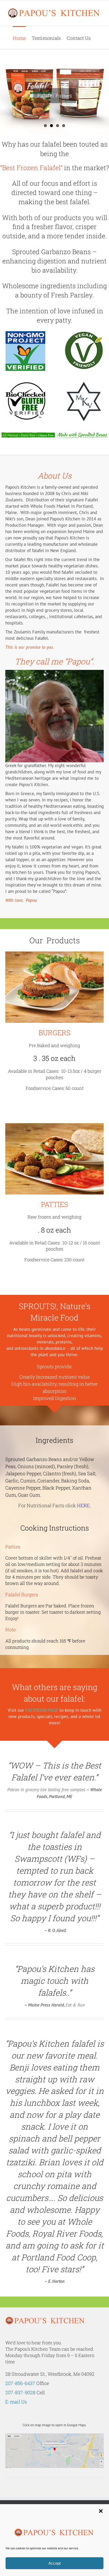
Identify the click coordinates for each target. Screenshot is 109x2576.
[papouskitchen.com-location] (54, 2435)
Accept (54, 2563)
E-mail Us (16, 2402)
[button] (101, 2511)
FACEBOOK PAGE (42, 1710)
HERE (83, 1505)
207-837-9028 (20, 2392)
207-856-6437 (20, 2383)
